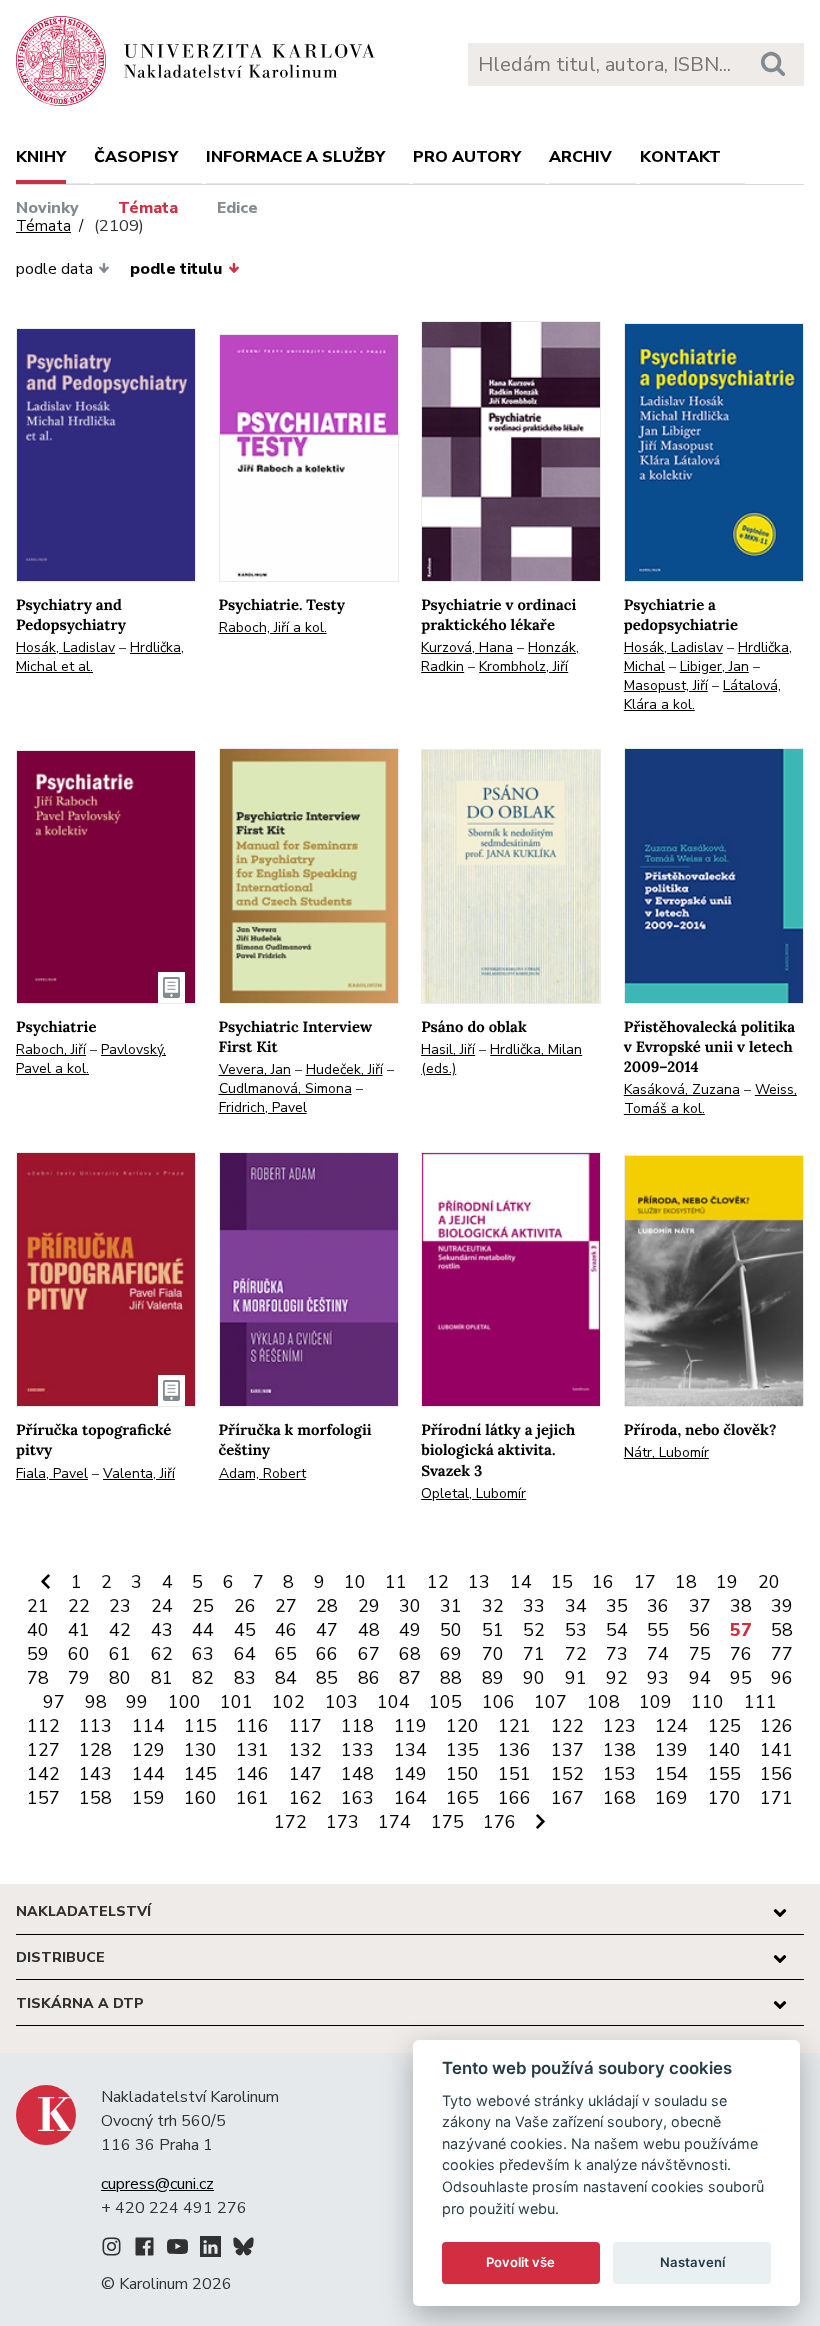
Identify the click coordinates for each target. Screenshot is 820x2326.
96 (782, 1678)
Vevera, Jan (255, 1069)
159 (148, 1798)
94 (700, 1678)
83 (245, 1678)
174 (394, 1822)
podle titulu (176, 269)
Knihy (41, 157)
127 (43, 1750)
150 (462, 1774)
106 (498, 1702)
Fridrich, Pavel (263, 1107)
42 (120, 1630)
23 (120, 1606)
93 (658, 1678)
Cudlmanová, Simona (285, 1088)
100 (184, 1702)
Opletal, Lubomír (473, 1493)
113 (95, 1726)
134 (410, 1750)
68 (410, 1654)
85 (327, 1678)
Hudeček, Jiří (344, 1069)
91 (576, 1678)
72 (576, 1654)
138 (619, 1750)
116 (252, 1726)
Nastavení (692, 2262)
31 (451, 1606)
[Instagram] (111, 2250)
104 (393, 1702)
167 (567, 1798)
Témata (148, 208)
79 (79, 1678)
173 (342, 1822)
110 (707, 1702)
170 (724, 1798)
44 (203, 1630)
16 (603, 1582)
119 (410, 1726)
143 (95, 1774)
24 (162, 1606)
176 (499, 1822)
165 (462, 1798)
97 (54, 1702)
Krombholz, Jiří (523, 666)
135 (462, 1750)
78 (38, 1678)
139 (671, 1750)
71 (534, 1654)
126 (776, 1726)
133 (357, 1750)
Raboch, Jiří (51, 1049)
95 (741, 1678)
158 (95, 1798)
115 (200, 1726)
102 (288, 1702)
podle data (54, 269)
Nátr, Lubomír (666, 1452)
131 (252, 1750)
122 (567, 1726)
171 (776, 1798)
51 (493, 1630)
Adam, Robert (262, 1473)
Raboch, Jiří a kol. (273, 627)
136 (514, 1750)
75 (700, 1654)
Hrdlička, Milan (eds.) (501, 1059)
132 (305, 1750)
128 (95, 1750)
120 (462, 1726)
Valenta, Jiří (139, 1473)
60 (79, 1654)
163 (357, 1798)
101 (236, 1702)
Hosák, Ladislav (65, 647)
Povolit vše (520, 2262)
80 (120, 1678)
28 (327, 1606)
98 (96, 1702)
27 (286, 1606)
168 (619, 1798)
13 (479, 1582)
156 (776, 1774)
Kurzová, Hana (467, 647)
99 (137, 1702)
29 (369, 1606)
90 (534, 1678)
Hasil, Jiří (448, 1049)
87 (410, 1678)
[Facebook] (144, 2250)
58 (782, 1630)
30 (410, 1606)
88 (451, 1678)
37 (700, 1606)
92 (617, 1678)
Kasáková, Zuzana (682, 1089)
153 (619, 1774)
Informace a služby (295, 157)
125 (724, 1726)
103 (341, 1702)
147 (305, 1774)
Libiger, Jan (714, 666)
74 (658, 1654)
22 (79, 1606)
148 (357, 1774)
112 (43, 1726)
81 (162, 1678)
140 (724, 1750)
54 (617, 1630)
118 (357, 1726)
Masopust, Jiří (666, 685)
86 (369, 1678)
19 (727, 1582)
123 (619, 1726)
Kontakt (680, 157)
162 (305, 1798)
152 (567, 1774)
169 (671, 1798)
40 (38, 1630)
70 (493, 1654)
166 (514, 1798)
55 (658, 1630)
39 (782, 1606)
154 (671, 1774)
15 (562, 1582)
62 (162, 1654)
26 (245, 1606)
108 (603, 1702)
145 (200, 1774)
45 (245, 1630)
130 (200, 1750)
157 (43, 1798)
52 (534, 1630)
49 (410, 1630)
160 (200, 1798)
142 (43, 1774)
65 (286, 1654)
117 (305, 1726)
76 (741, 1654)
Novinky (47, 208)
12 (438, 1582)
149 (410, 1774)
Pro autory (467, 157)
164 (410, 1798)
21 (38, 1606)
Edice (237, 208)
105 (445, 1702)
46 (286, 1630)
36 (658, 1606)
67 (369, 1654)
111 (760, 1702)
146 (252, 1774)
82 (203, 1678)
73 (617, 1654)
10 (355, 1582)
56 (700, 1630)
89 (493, 1678)
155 (724, 1774)
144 (148, 1774)
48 (369, 1630)
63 (203, 1654)
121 (514, 1726)
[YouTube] (177, 2250)
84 (286, 1678)
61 (120, 1654)
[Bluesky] (243, 2250)
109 (655, 1702)
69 (451, 1654)
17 (645, 1582)
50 (451, 1630)
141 (776, 1750)
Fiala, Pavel (52, 1473)
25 (203, 1606)
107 (550, 1702)
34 (576, 1606)
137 (567, 1750)
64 (245, 1654)
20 (769, 1582)
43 (162, 1630)
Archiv (580, 157)
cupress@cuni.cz (157, 2184)
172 (290, 1822)
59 (38, 1654)
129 (148, 1750)
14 (521, 1582)
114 (148, 1726)
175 (447, 1822)
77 (782, 1654)
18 (686, 1582)
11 (396, 1582)
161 (252, 1798)
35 (617, 1606)
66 (327, 1654)
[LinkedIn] (210, 2250)
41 (79, 1630)
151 (514, 1774)
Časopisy (136, 157)
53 (576, 1630)
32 (493, 1606)
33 (534, 1606)
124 (671, 1726)
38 (741, 1606)
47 (327, 1630)
